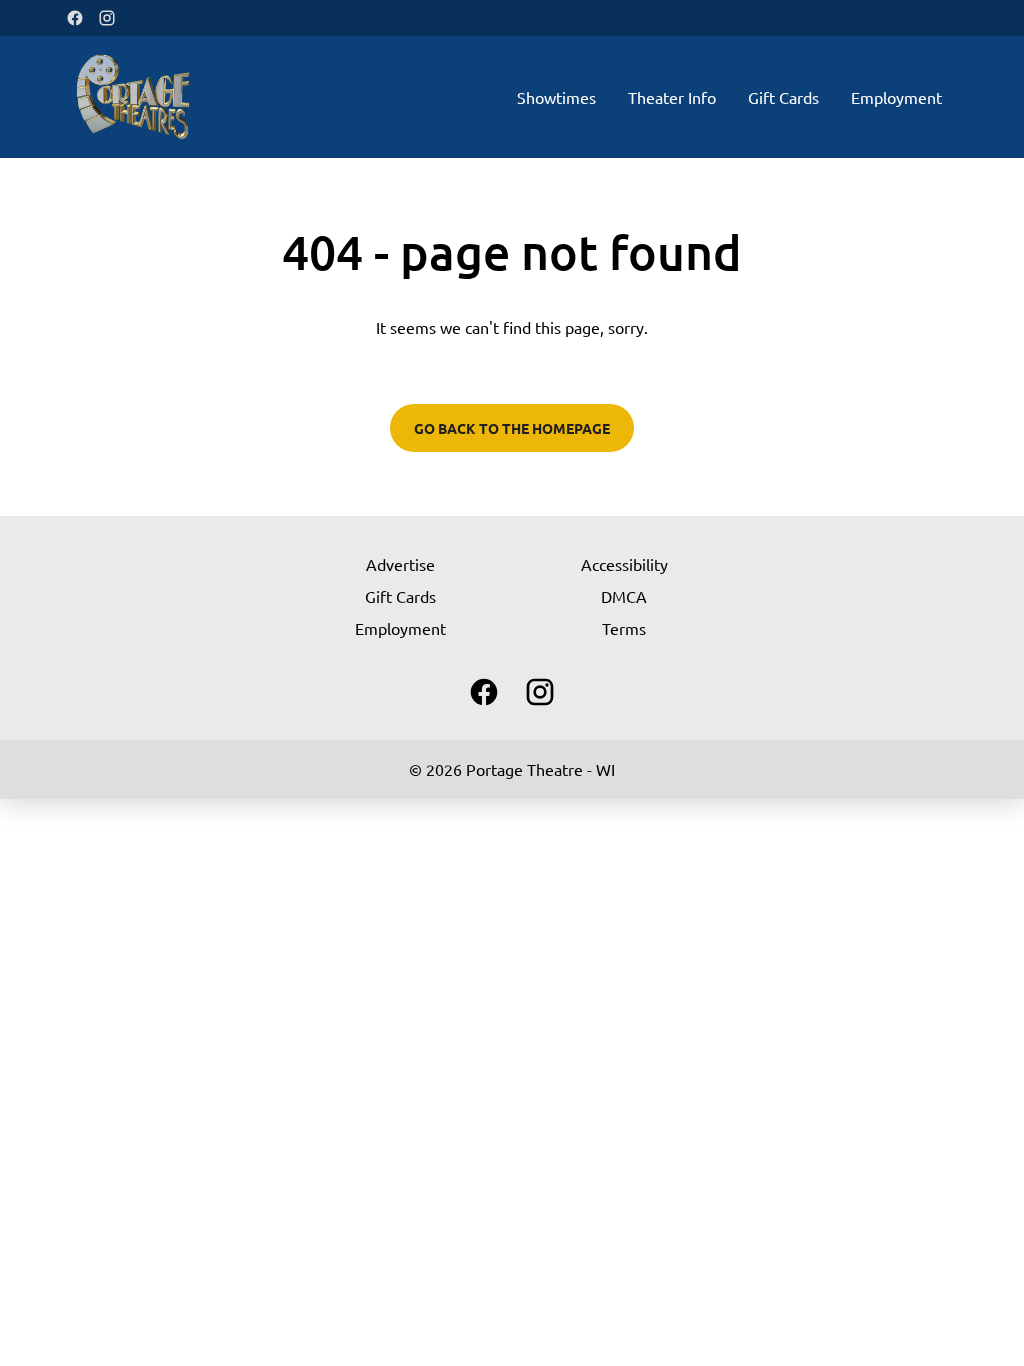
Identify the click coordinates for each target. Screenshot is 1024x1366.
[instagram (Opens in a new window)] (107, 18)
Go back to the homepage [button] (512, 428)
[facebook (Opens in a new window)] (75, 18)
